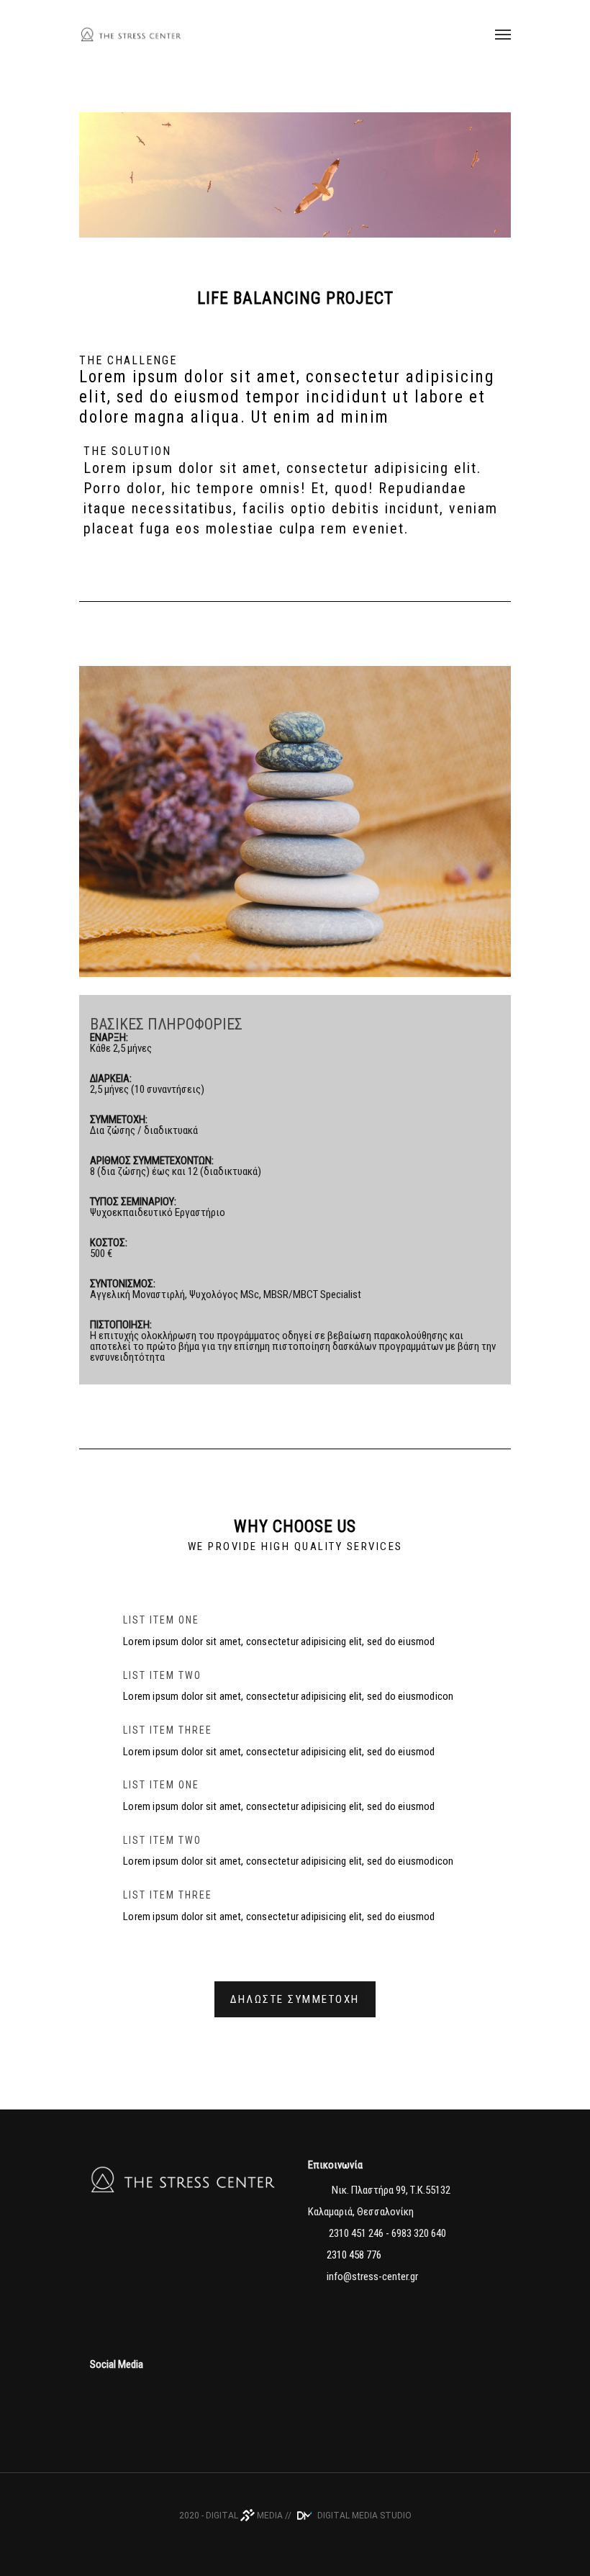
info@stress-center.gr (372, 2276)
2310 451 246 (355, 2233)
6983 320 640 (419, 2233)
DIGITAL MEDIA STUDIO (363, 2516)
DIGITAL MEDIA (244, 2516)
